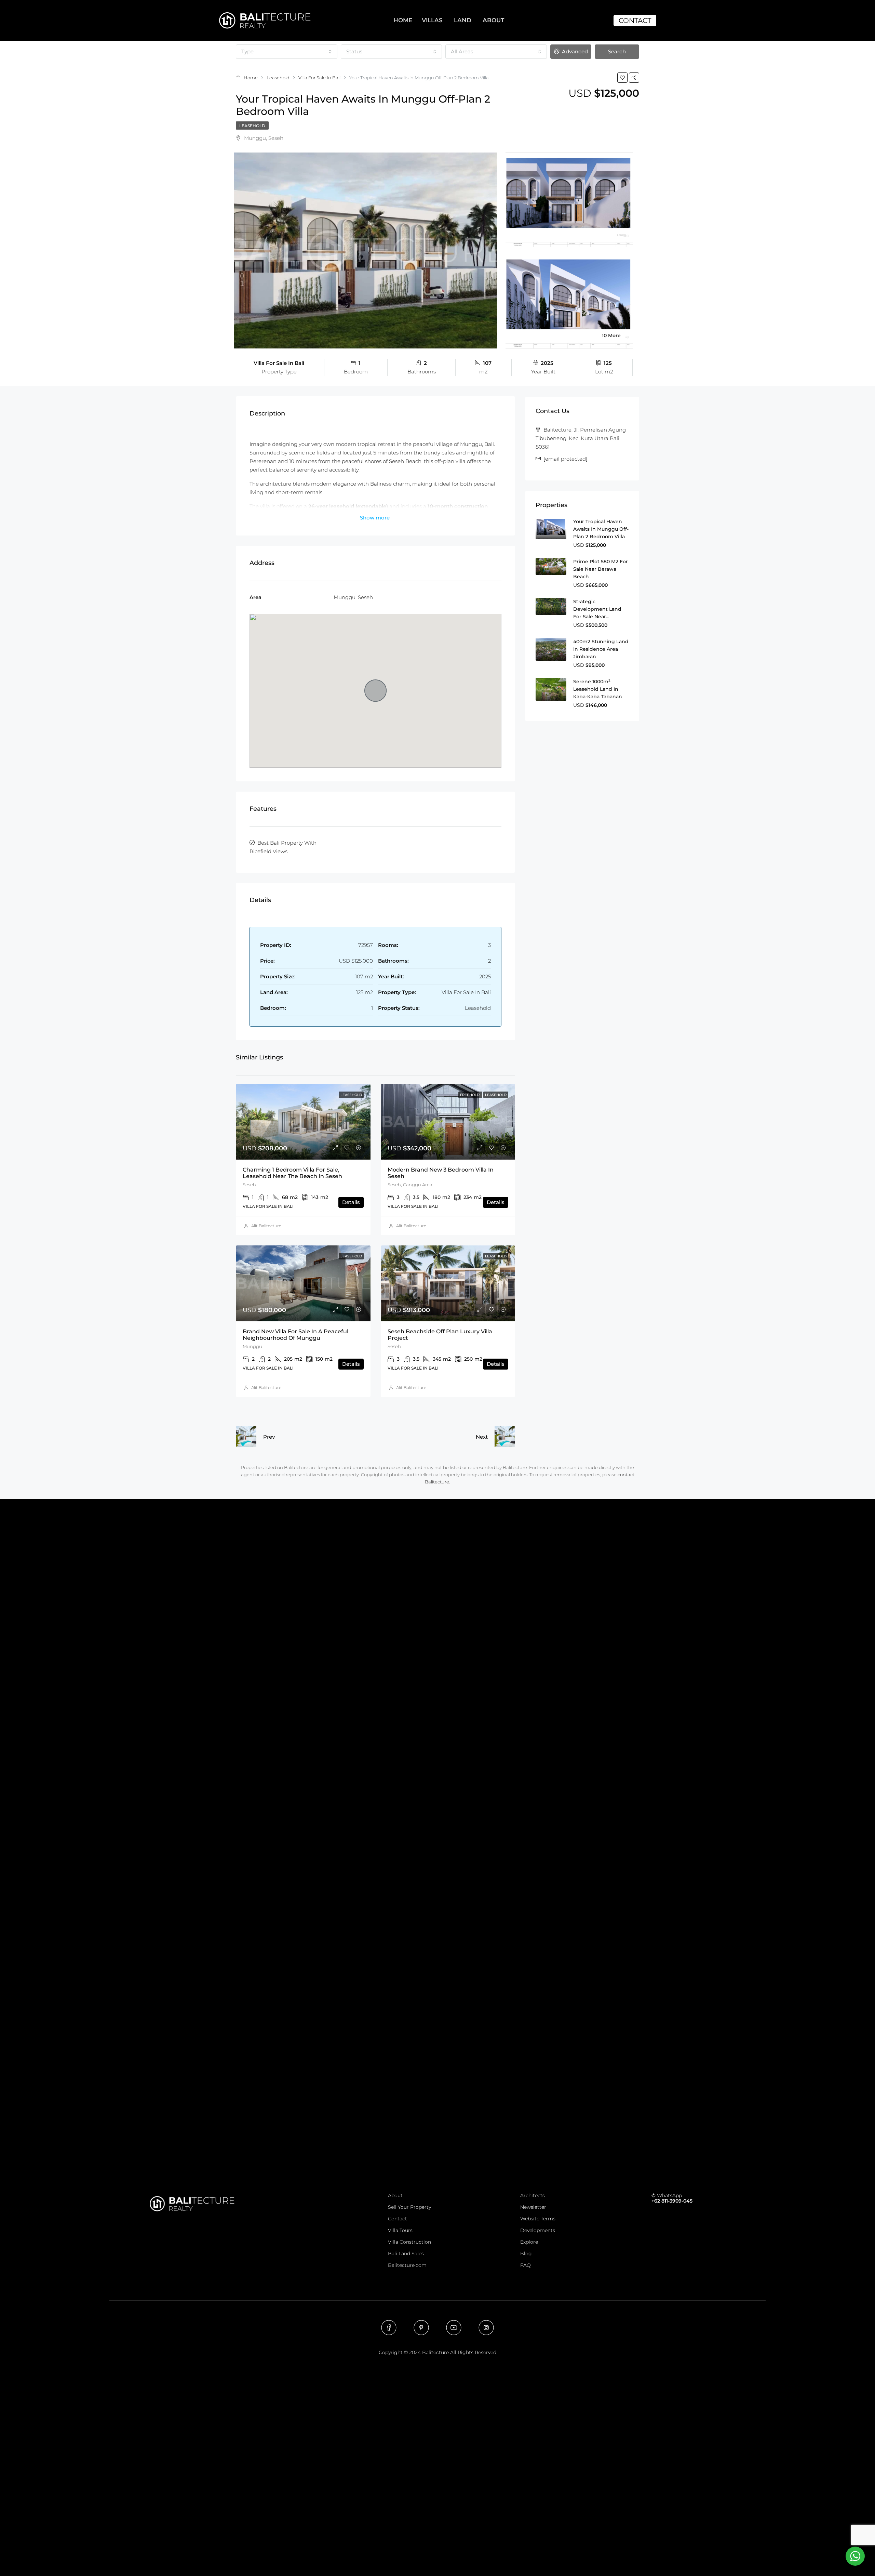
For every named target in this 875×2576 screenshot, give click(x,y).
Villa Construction (409, 2242)
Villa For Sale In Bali (319, 78)
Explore (529, 2242)
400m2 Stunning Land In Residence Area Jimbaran (601, 649)
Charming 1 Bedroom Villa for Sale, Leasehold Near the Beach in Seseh (292, 1173)
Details (351, 1202)
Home (251, 78)
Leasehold (278, 78)
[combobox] (287, 52)
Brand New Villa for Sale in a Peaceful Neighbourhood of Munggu (295, 1335)
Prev (269, 1437)
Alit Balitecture (266, 1226)
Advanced (574, 51)
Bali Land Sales (406, 2254)
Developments (538, 2230)
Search (617, 51)
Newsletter (533, 2207)
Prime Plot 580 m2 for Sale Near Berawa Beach (601, 569)
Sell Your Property (409, 2207)
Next (482, 1437)
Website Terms (538, 2219)
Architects (533, 2195)
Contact (398, 2219)
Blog (526, 2254)
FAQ (526, 2265)
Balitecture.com (407, 2265)
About (395, 2195)
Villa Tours (400, 2230)
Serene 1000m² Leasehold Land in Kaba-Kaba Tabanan (598, 689)
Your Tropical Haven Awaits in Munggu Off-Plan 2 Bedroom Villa (601, 529)
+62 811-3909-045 (672, 2201)
